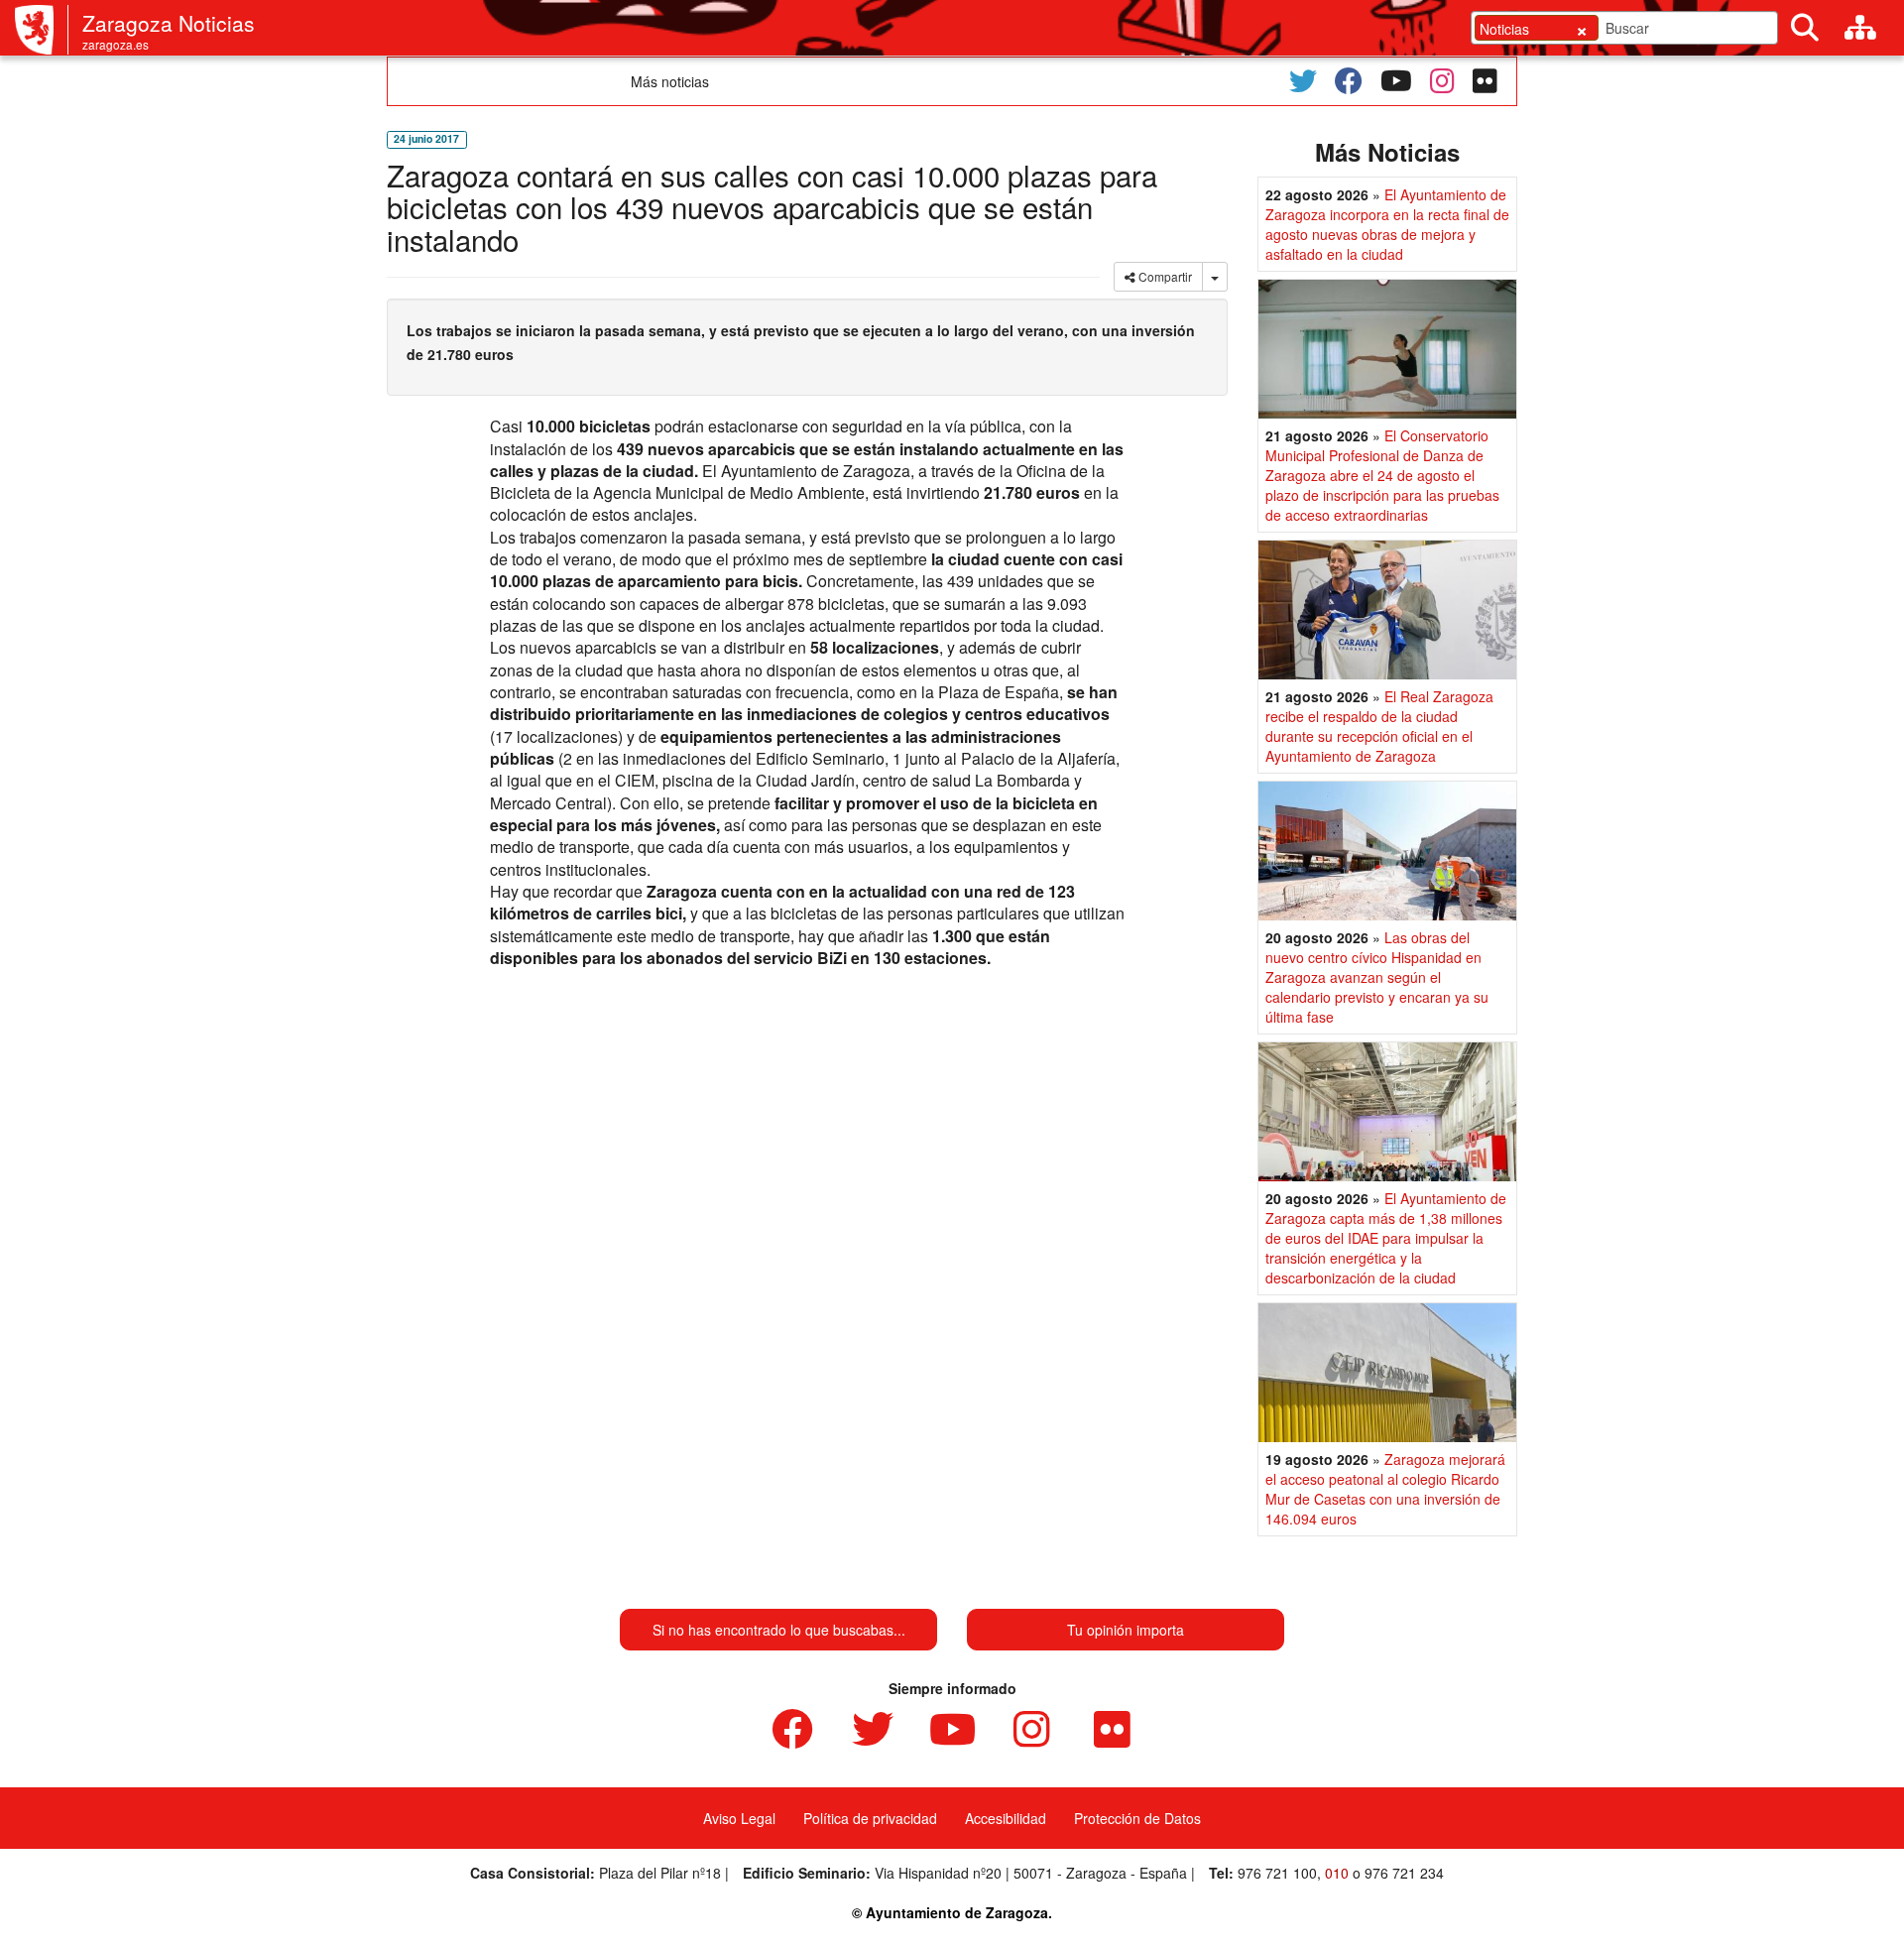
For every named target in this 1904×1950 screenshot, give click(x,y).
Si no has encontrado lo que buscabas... (779, 1630)
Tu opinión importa (1126, 1630)
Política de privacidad (870, 1818)
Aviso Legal (739, 1818)
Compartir (1164, 276)
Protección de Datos (1137, 1818)
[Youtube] (1396, 81)
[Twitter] (1303, 81)
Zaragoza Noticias (169, 23)
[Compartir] (1215, 277)
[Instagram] (1442, 81)
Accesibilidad (1006, 1818)
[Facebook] (1349, 81)
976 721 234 (1404, 1873)
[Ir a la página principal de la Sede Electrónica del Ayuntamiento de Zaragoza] (42, 30)
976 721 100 (1277, 1873)
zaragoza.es (116, 44)
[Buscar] (1805, 28)
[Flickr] (1485, 81)
